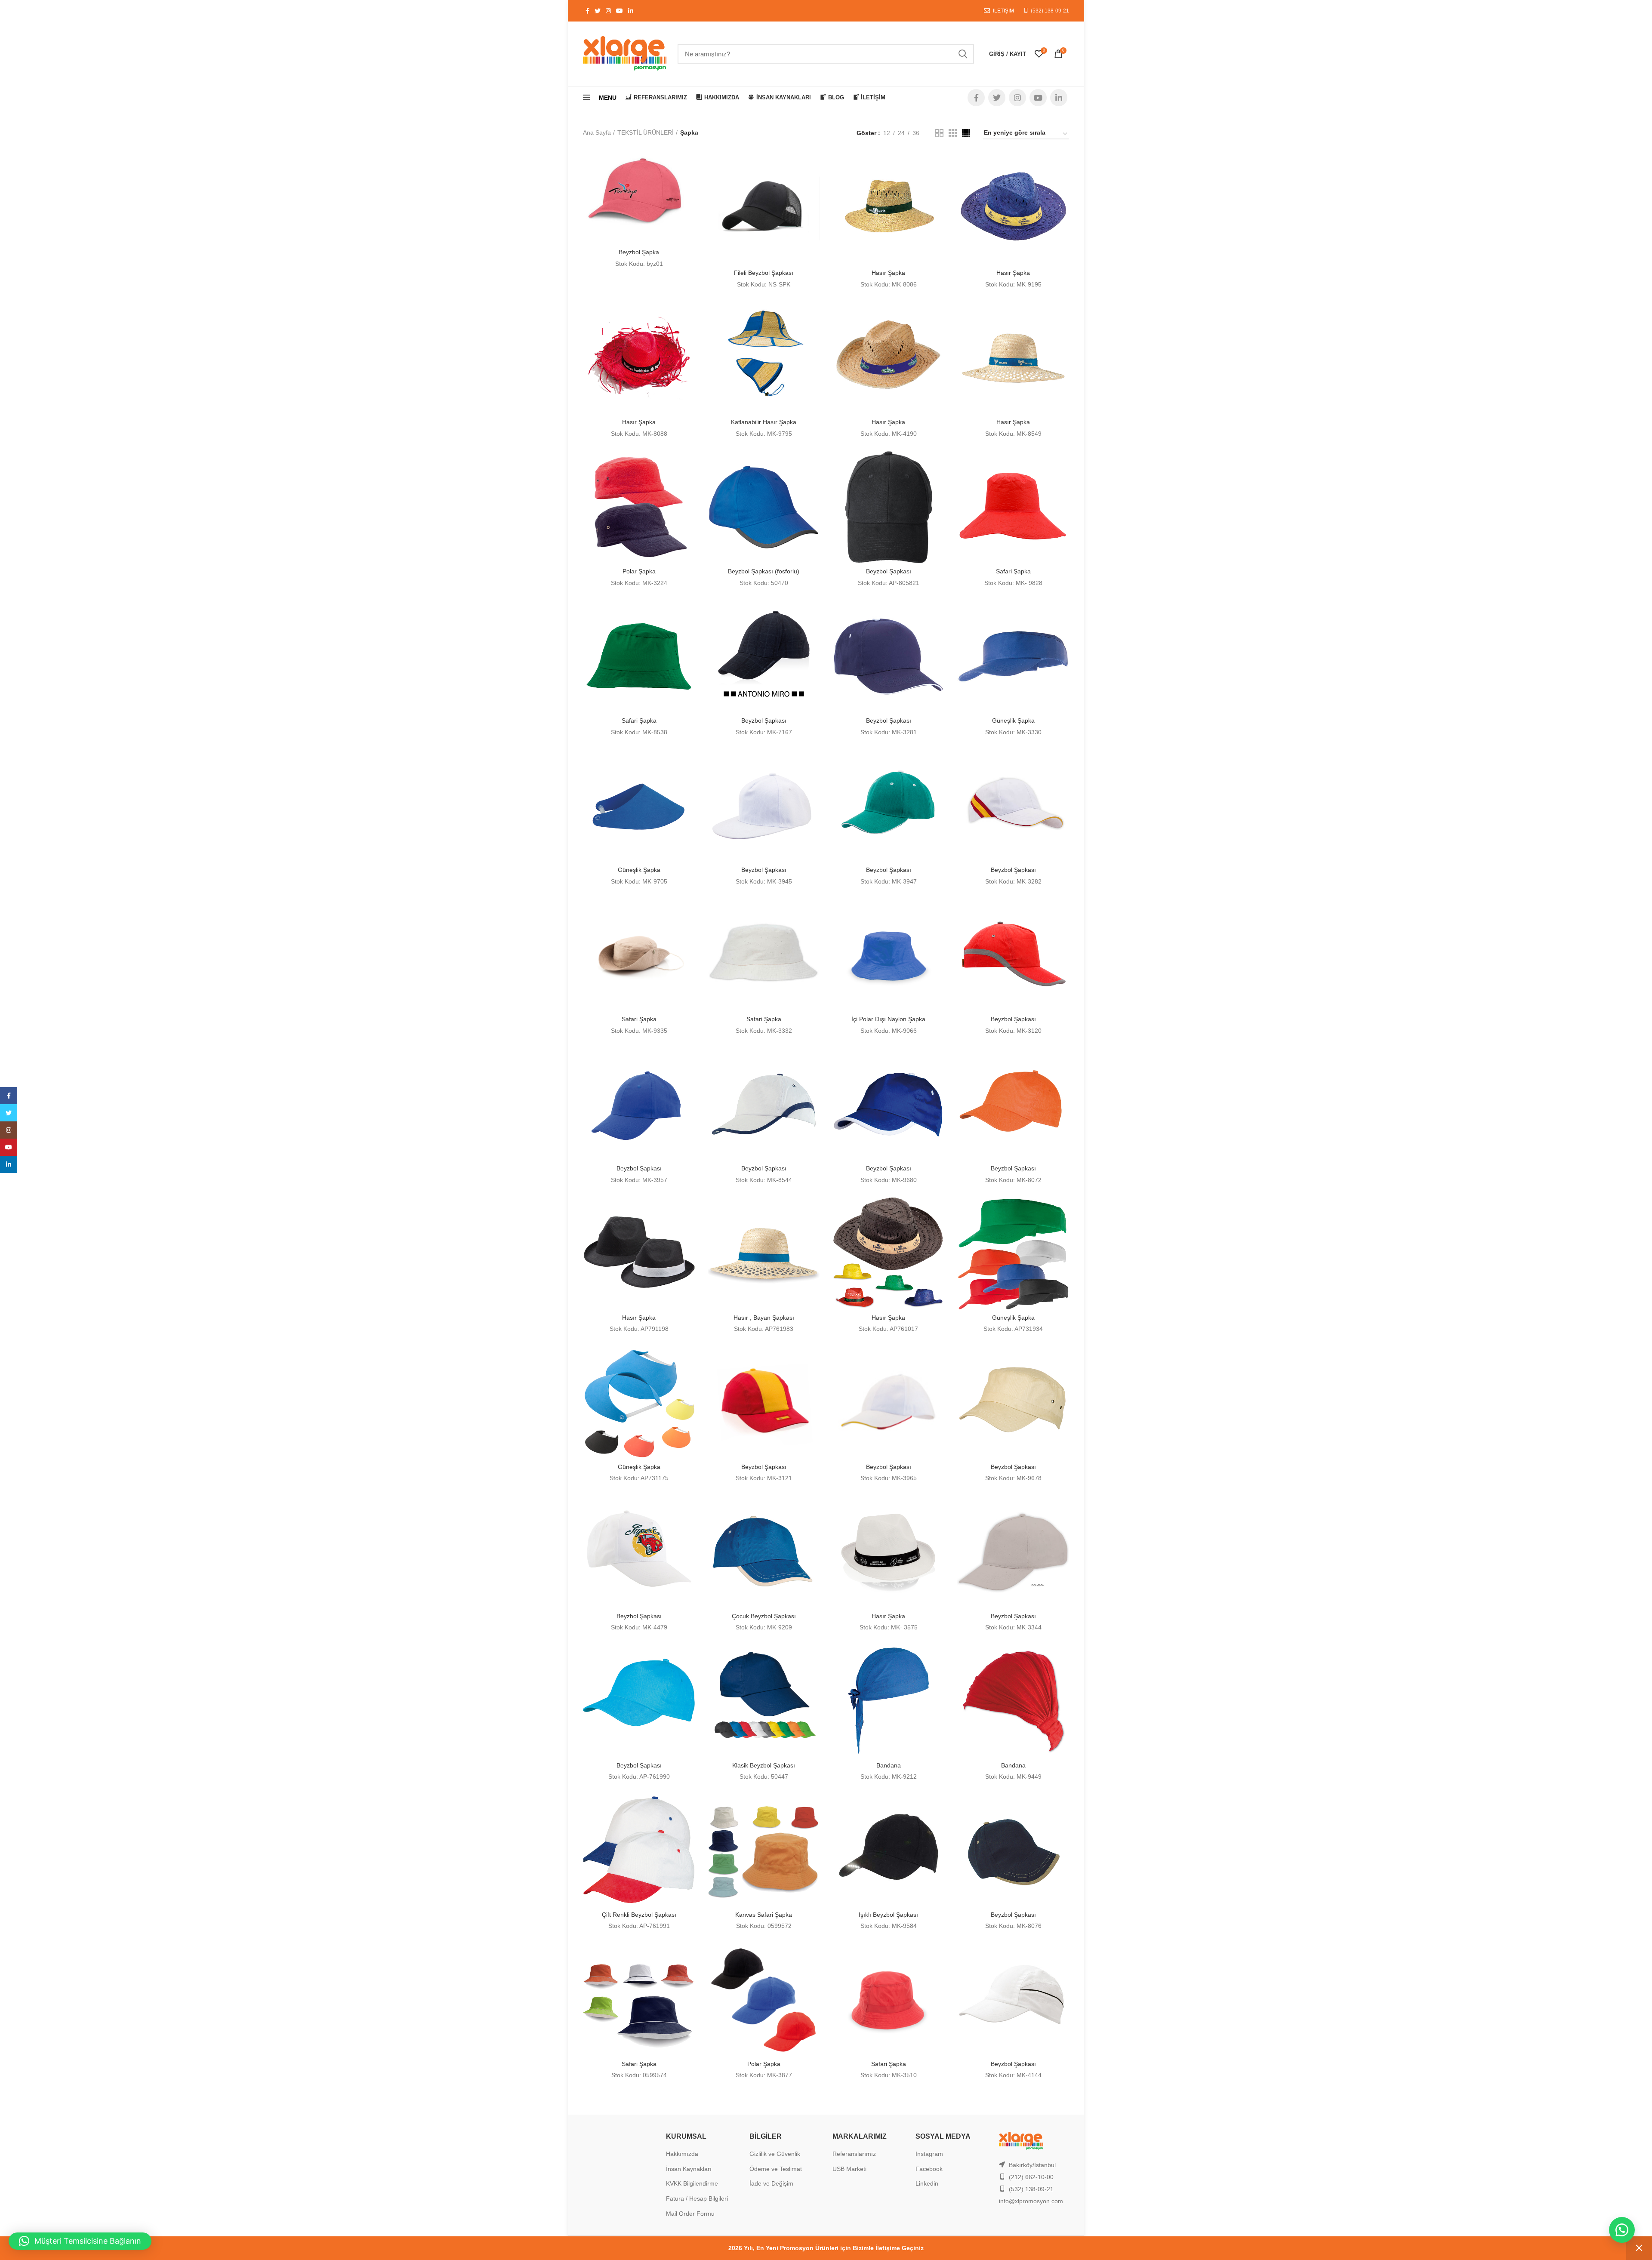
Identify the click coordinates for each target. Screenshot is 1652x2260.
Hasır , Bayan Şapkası (764, 1318)
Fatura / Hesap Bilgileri (697, 2198)
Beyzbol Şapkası (889, 571)
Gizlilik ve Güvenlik (775, 2154)
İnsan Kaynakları (689, 2169)
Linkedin (927, 2183)
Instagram (929, 2154)
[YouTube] (9, 1147)
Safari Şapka (1013, 571)
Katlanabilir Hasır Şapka (764, 422)
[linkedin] (9, 1164)
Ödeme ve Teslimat (776, 2169)
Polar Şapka (639, 571)
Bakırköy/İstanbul (1032, 2165)
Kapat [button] (1639, 2248)
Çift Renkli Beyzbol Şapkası (639, 1915)
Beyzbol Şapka (639, 252)
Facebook (929, 2169)
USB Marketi (849, 2169)
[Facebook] (9, 1096)
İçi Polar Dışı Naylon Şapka (888, 1019)
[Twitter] (9, 1113)
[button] (1622, 2230)
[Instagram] (9, 1130)
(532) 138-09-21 (1050, 11)
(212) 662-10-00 (1031, 2177)
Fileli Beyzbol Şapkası (764, 273)
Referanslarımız (854, 2154)
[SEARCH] (962, 54)
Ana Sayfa (597, 132)
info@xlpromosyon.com (1031, 2201)
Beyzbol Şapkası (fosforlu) (764, 571)
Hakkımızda (682, 2154)
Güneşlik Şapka (1013, 720)
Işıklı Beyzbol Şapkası (888, 1915)
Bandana (889, 1765)
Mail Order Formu (690, 2214)
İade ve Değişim (771, 2183)
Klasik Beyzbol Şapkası (764, 1765)
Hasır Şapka (888, 273)
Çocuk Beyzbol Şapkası (764, 1616)
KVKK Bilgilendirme (692, 2183)
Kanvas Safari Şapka (764, 1915)
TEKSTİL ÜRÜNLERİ (646, 132)
